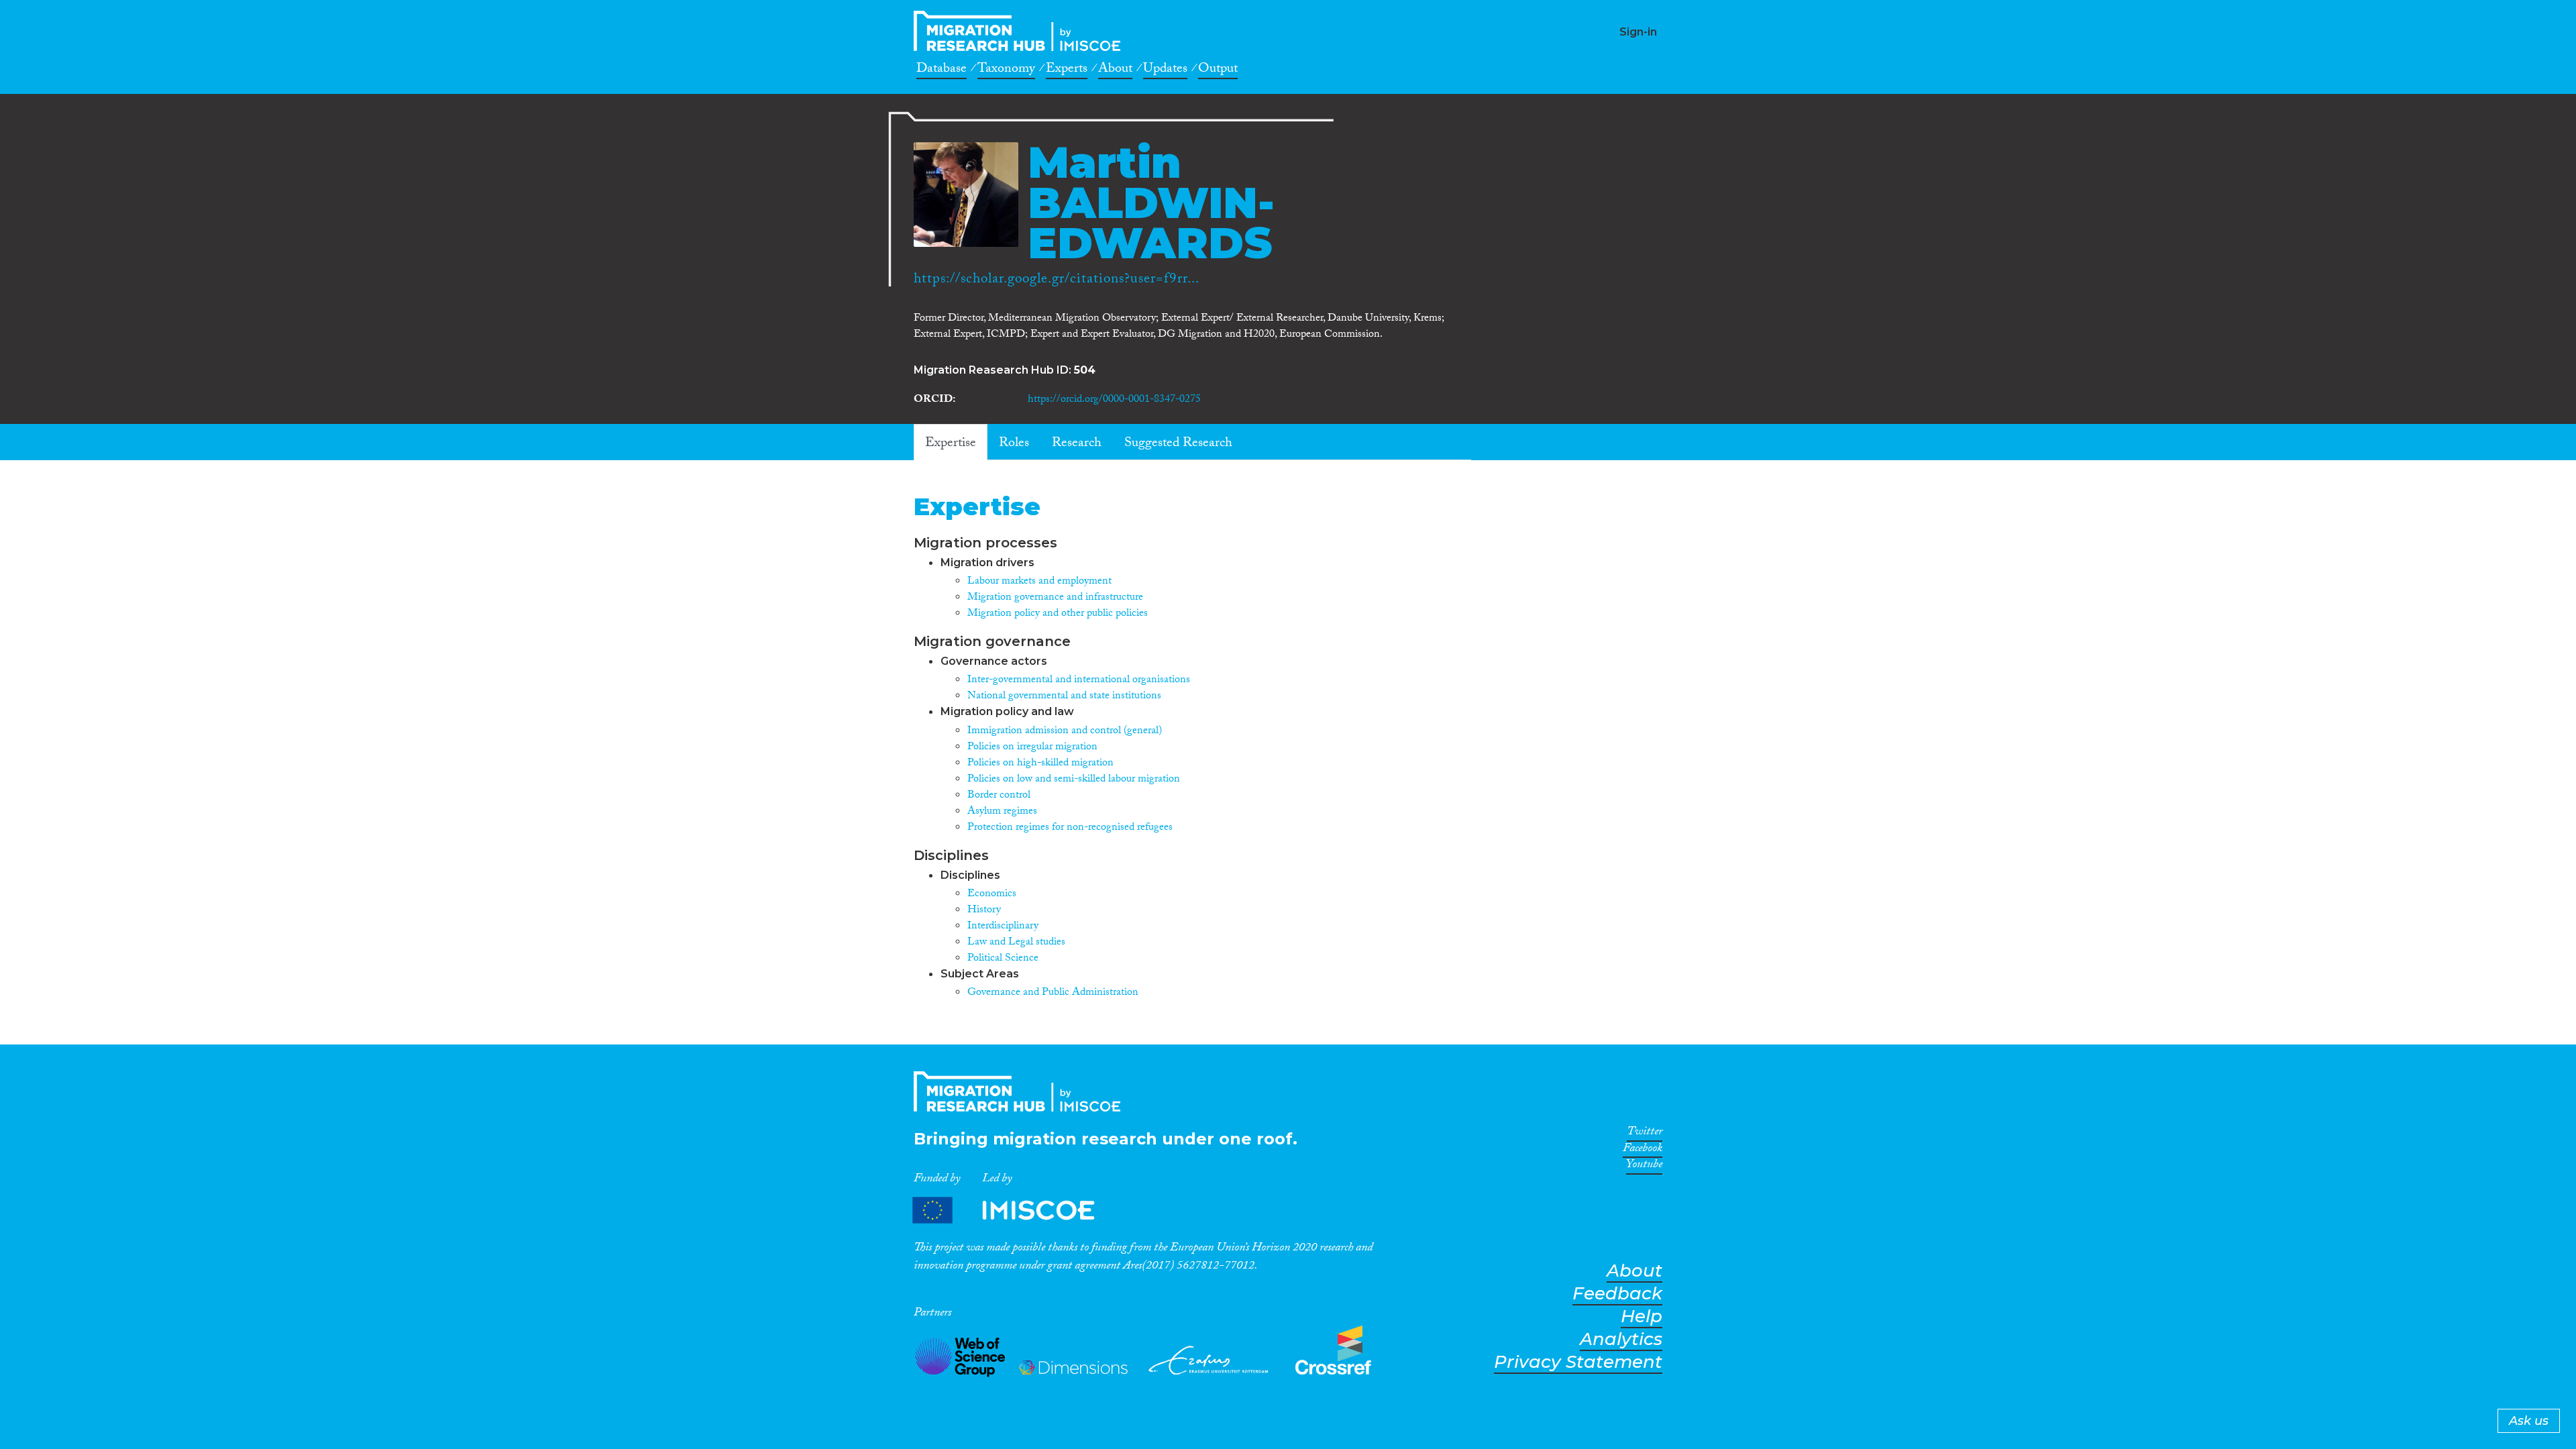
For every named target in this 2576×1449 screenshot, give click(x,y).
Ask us (2529, 1421)
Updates (1165, 70)
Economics (992, 895)
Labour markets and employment (1039, 582)
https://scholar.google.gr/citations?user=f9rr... (1057, 280)
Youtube (1644, 1167)
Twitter (1645, 1134)
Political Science (1003, 959)
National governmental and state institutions (1064, 697)
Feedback (1617, 1294)
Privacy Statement (1578, 1362)
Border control (999, 796)
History (984, 911)
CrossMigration (1021, 31)
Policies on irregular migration (1032, 748)
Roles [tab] (1014, 444)
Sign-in (1638, 32)
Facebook (1643, 1150)
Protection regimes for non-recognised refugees (1070, 828)
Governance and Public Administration (1053, 993)
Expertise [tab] (951, 444)
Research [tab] (1077, 444)
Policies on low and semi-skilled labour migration (1074, 780)
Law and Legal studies (1016, 943)
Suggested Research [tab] (1178, 444)
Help (1642, 1317)
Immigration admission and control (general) (1065, 732)
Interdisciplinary (1003, 927)
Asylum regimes (1002, 812)
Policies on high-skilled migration (1040, 764)
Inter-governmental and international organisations (1079, 681)
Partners (1015, 1211)
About (1115, 70)
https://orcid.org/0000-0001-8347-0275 (1114, 400)
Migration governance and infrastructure (1055, 598)
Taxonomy (1006, 70)
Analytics (1621, 1339)
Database (942, 70)
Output (1218, 70)
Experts (1067, 70)
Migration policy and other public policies (1058, 614)
